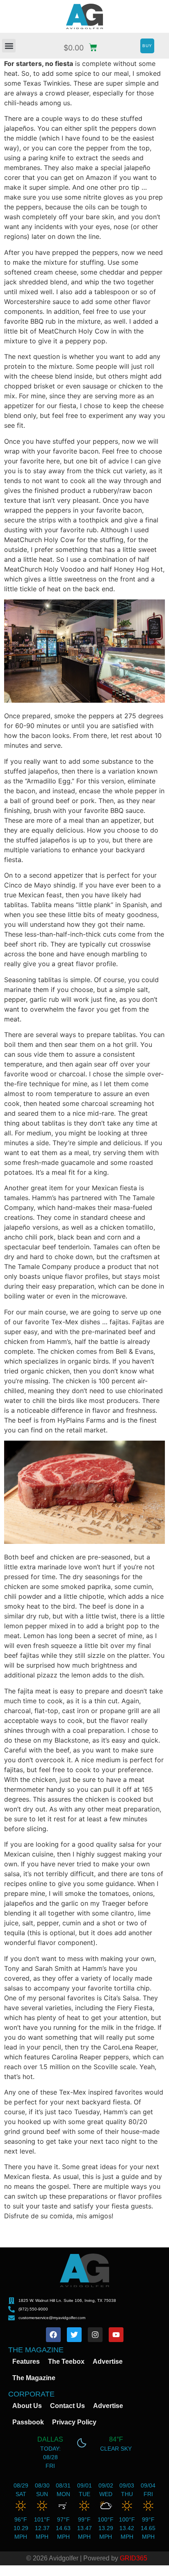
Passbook (28, 2422)
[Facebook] (53, 2335)
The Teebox (66, 2362)
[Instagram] (95, 2335)
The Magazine (34, 2378)
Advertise (108, 2362)
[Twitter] (74, 2335)
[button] (9, 46)
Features (26, 2362)
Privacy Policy (74, 2422)
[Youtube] (116, 2335)
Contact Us (67, 2406)
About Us (27, 2406)
